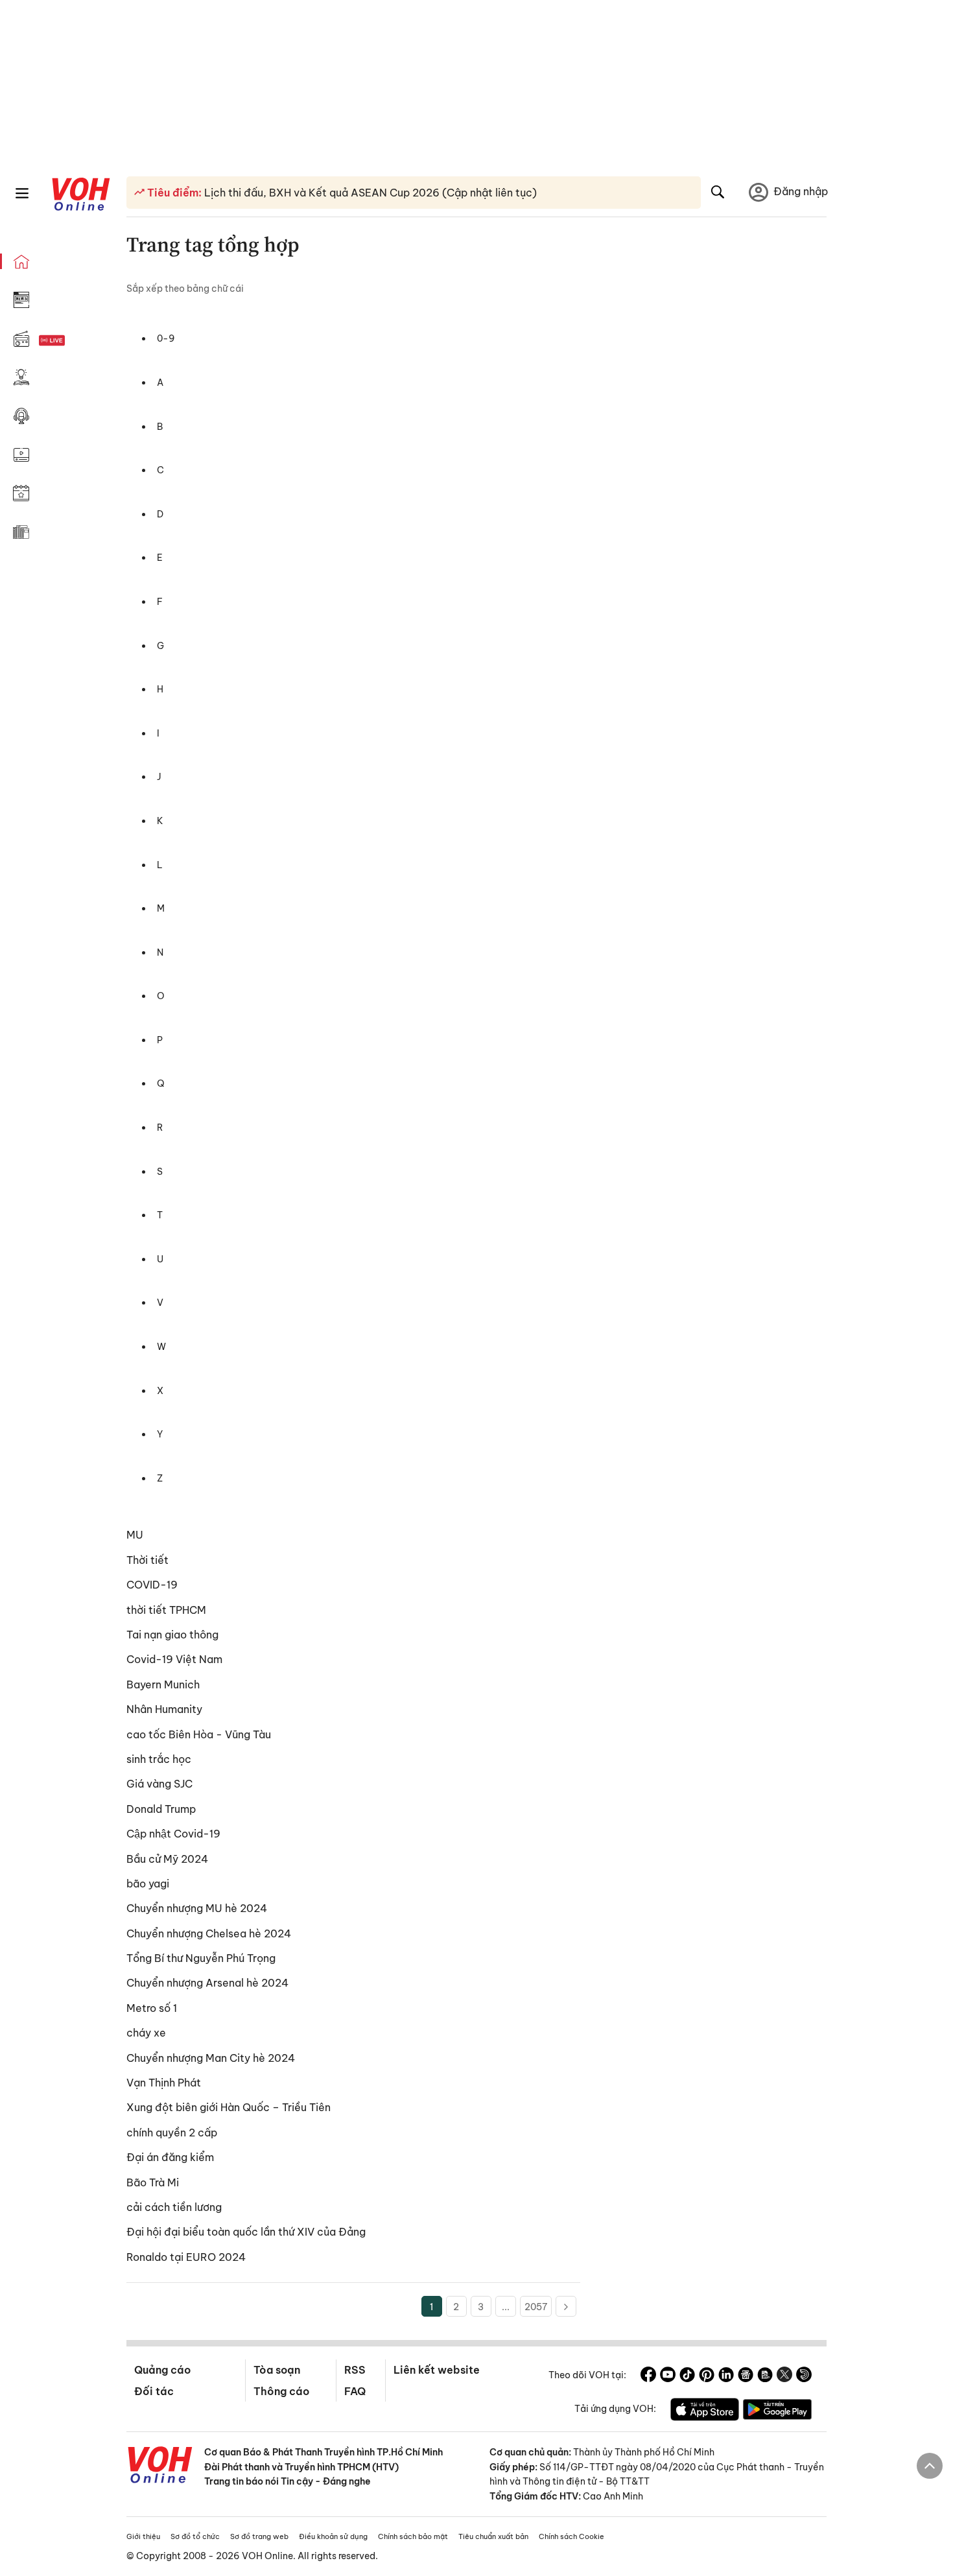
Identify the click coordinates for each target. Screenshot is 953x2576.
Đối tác (154, 2391)
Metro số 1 (152, 2008)
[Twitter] (784, 2376)
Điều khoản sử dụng (333, 2536)
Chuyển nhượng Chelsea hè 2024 (209, 1933)
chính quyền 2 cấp (172, 2133)
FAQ (355, 2391)
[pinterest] (707, 2376)
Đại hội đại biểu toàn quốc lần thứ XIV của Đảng (246, 2232)
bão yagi (148, 1884)
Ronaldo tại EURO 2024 (186, 2257)
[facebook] (648, 2376)
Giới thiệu (143, 2536)
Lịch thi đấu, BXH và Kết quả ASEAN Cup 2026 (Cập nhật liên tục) (369, 193)
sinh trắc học (159, 1759)
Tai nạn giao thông (172, 1635)
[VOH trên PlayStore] (777, 2411)
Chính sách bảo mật (413, 2536)
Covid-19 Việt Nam (174, 1659)
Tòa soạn (277, 2370)
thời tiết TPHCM (166, 1610)
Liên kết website (437, 2370)
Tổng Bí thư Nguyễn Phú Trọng (201, 1958)
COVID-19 (152, 1585)
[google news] (746, 2376)
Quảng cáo (162, 2370)
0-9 (166, 338)
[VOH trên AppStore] (705, 2411)
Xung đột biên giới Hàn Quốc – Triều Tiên (229, 2107)
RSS (355, 2370)
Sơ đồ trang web (259, 2536)
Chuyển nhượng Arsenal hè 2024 (207, 1983)
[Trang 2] (566, 2306)
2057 (536, 2307)
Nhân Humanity (164, 1709)
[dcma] (765, 2376)
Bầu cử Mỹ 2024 (167, 1859)
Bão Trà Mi (153, 2182)
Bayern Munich (163, 1684)
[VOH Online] (160, 2466)
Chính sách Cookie (571, 2536)
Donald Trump (161, 1809)
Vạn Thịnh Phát (164, 2083)
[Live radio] (75, 341)
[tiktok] (687, 2376)
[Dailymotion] (804, 2376)
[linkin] (726, 2376)
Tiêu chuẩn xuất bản (493, 2536)
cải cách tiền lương (174, 2207)
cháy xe (146, 2033)
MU (135, 1535)
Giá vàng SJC (159, 1784)
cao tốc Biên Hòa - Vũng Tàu (199, 1734)
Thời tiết (147, 1560)
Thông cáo (281, 2391)
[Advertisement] (711, 514)
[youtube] (668, 2376)
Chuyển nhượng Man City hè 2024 (211, 2058)
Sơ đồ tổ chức (195, 2536)
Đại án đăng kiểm (170, 2157)
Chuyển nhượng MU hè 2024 (197, 1908)
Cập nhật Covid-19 (173, 1834)
